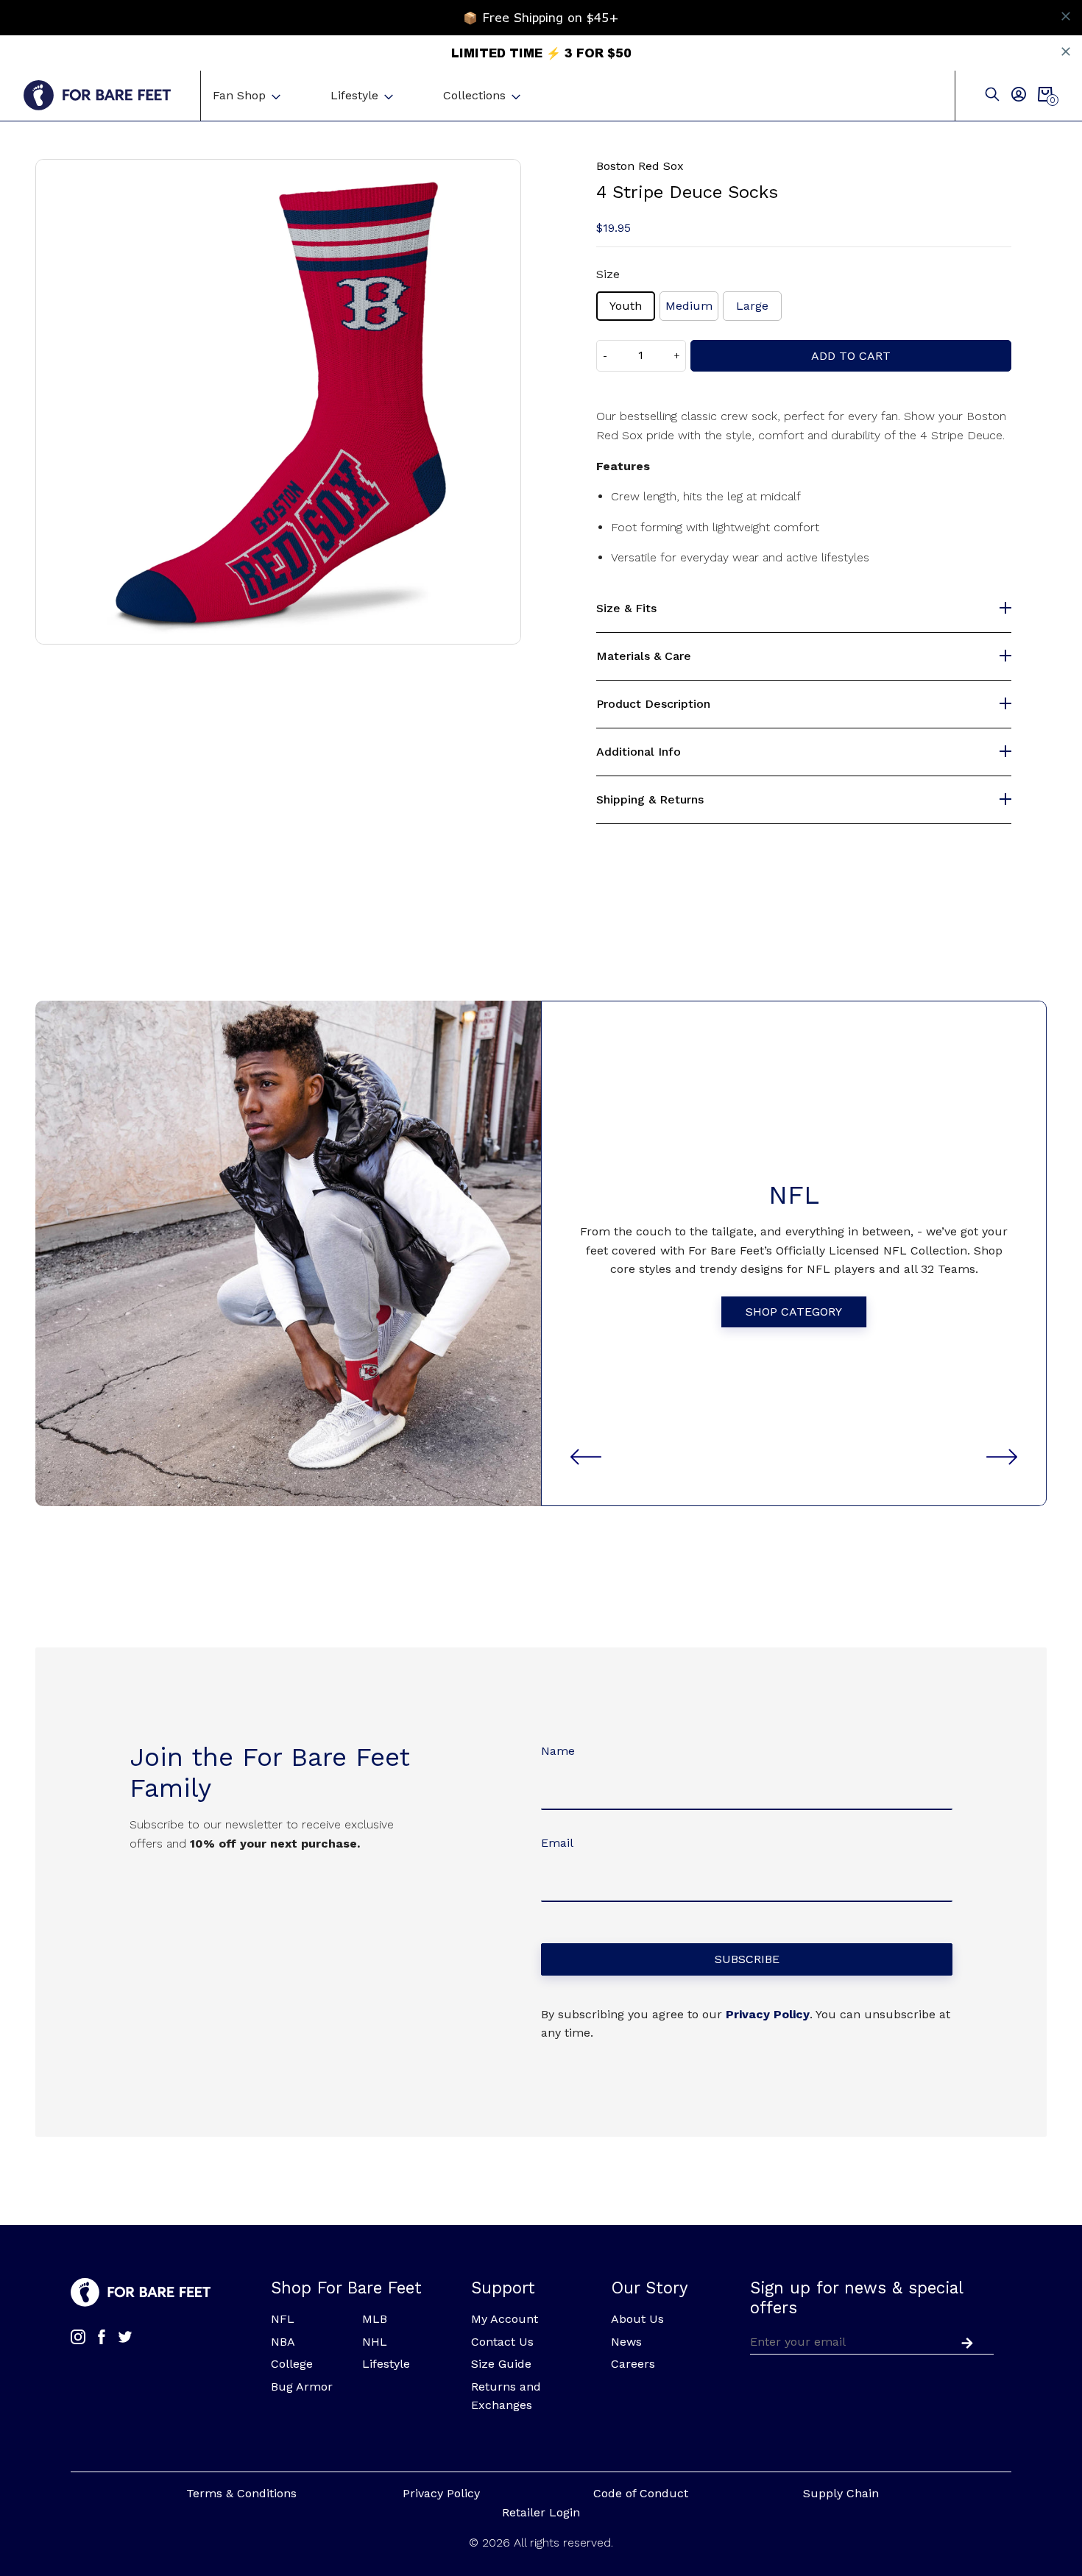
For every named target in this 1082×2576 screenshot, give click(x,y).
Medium (689, 306)
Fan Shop (239, 95)
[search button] (992, 95)
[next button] (1002, 1457)
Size (608, 274)
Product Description (653, 704)
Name (558, 1751)
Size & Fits (626, 608)
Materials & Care (644, 656)
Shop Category (794, 1312)
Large (752, 306)
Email (557, 1843)
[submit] (964, 2341)
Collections (474, 95)
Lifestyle (354, 95)
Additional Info (639, 752)
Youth (626, 306)
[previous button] (586, 1457)
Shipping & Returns (650, 800)
